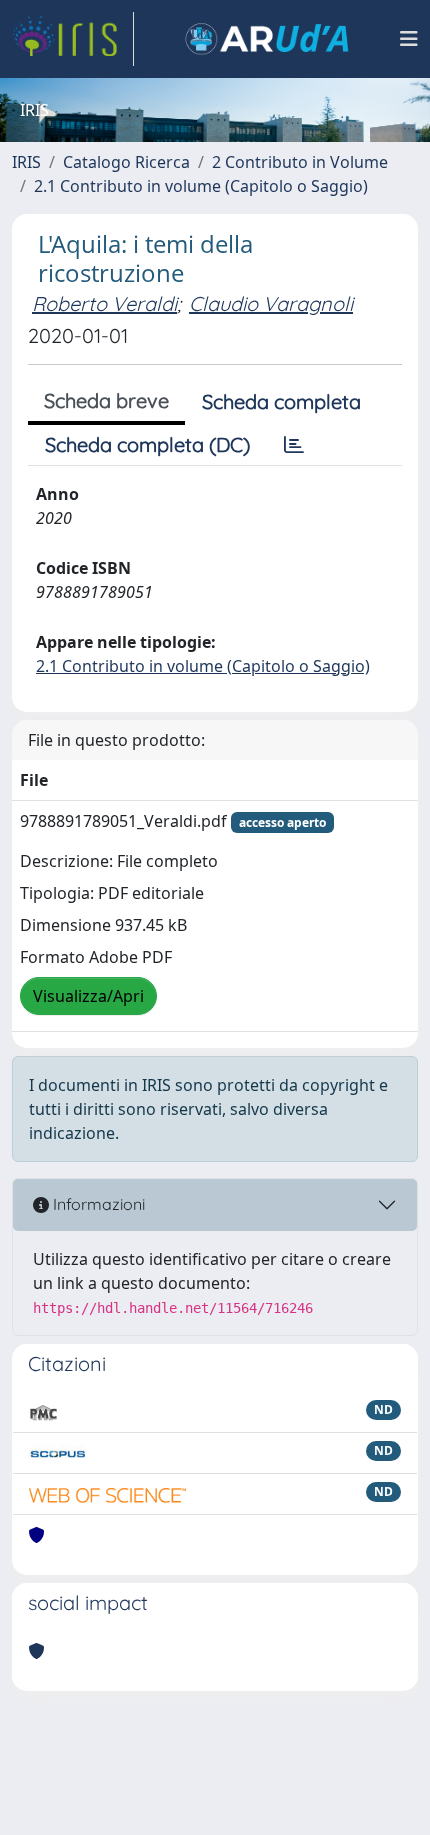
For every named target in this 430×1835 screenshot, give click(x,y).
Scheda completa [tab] (281, 401)
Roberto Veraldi (104, 303)
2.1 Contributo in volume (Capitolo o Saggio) (201, 186)
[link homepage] (73, 39)
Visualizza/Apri (88, 996)
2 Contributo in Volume (300, 162)
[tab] (294, 445)
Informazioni (97, 1204)
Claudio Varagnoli (271, 303)
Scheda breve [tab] (106, 400)
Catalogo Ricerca (126, 162)
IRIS (26, 162)
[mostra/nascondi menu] (409, 39)
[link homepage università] (267, 39)
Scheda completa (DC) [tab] (147, 444)
